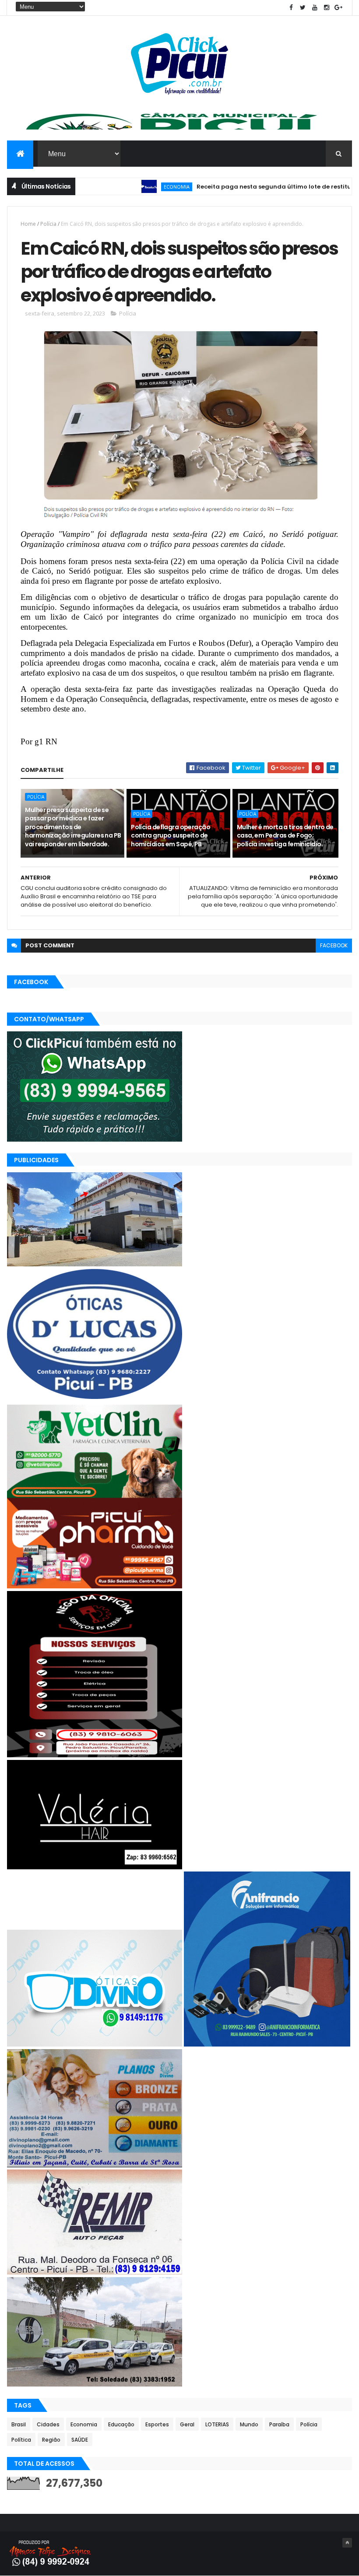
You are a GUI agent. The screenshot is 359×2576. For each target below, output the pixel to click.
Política (21, 2440)
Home (28, 224)
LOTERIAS (217, 2424)
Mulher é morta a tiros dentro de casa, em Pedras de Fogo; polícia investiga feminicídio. (285, 836)
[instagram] (327, 8)
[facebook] (291, 8)
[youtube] (315, 8)
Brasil (19, 2424)
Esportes (157, 2424)
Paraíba (279, 2424)
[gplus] (338, 8)
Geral (187, 2424)
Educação (121, 2424)
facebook (334, 945)
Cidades (48, 2424)
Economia (125, 187)
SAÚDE (80, 2440)
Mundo (249, 2424)
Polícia (48, 224)
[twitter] (303, 8)
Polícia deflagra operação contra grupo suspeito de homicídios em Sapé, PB (171, 836)
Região (51, 2440)
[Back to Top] (347, 2543)
